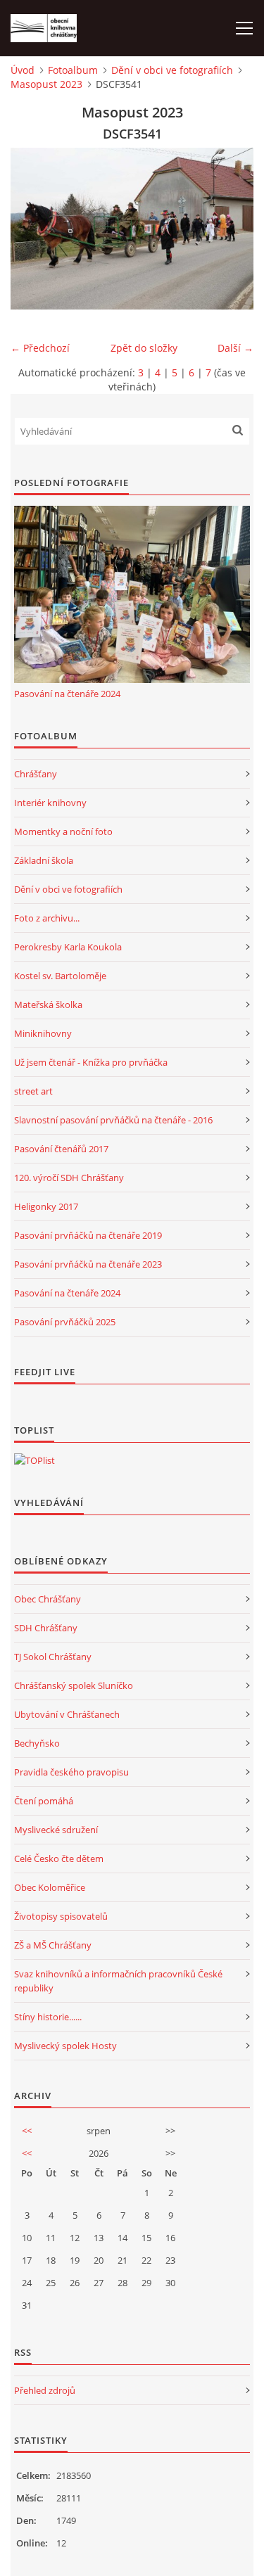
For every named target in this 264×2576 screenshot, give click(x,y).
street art (33, 1091)
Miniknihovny (43, 1033)
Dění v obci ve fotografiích (172, 70)
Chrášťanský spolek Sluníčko (74, 1685)
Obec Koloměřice (50, 1887)
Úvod (23, 70)
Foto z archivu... (47, 918)
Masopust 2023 (46, 84)
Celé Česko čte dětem (59, 1858)
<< (27, 2131)
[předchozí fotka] (33, 229)
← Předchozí (40, 348)
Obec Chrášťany (48, 1599)
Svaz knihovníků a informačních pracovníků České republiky (118, 1981)
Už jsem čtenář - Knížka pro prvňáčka (91, 1062)
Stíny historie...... (48, 2017)
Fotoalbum (73, 70)
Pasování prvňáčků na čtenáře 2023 (88, 1264)
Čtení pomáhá (44, 1801)
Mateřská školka (48, 1005)
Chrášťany (36, 774)
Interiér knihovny (50, 803)
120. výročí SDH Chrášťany (69, 1178)
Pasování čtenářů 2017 (61, 1149)
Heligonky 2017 (46, 1206)
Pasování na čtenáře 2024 (67, 694)
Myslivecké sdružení (56, 1830)
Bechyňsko (37, 1743)
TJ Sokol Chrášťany (53, 1657)
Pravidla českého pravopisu (71, 1772)
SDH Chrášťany (46, 1628)
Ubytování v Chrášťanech (67, 1714)
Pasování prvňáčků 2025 (65, 1322)
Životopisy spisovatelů (61, 1916)
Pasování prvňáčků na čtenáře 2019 (88, 1235)
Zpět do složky (144, 348)
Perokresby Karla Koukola (68, 947)
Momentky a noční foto (63, 831)
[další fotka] (231, 229)
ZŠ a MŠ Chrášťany (53, 1945)
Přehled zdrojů (45, 2390)
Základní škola (44, 860)
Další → (235, 348)
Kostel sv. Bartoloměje (60, 976)
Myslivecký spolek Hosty (65, 2046)
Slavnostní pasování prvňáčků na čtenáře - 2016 (113, 1120)
